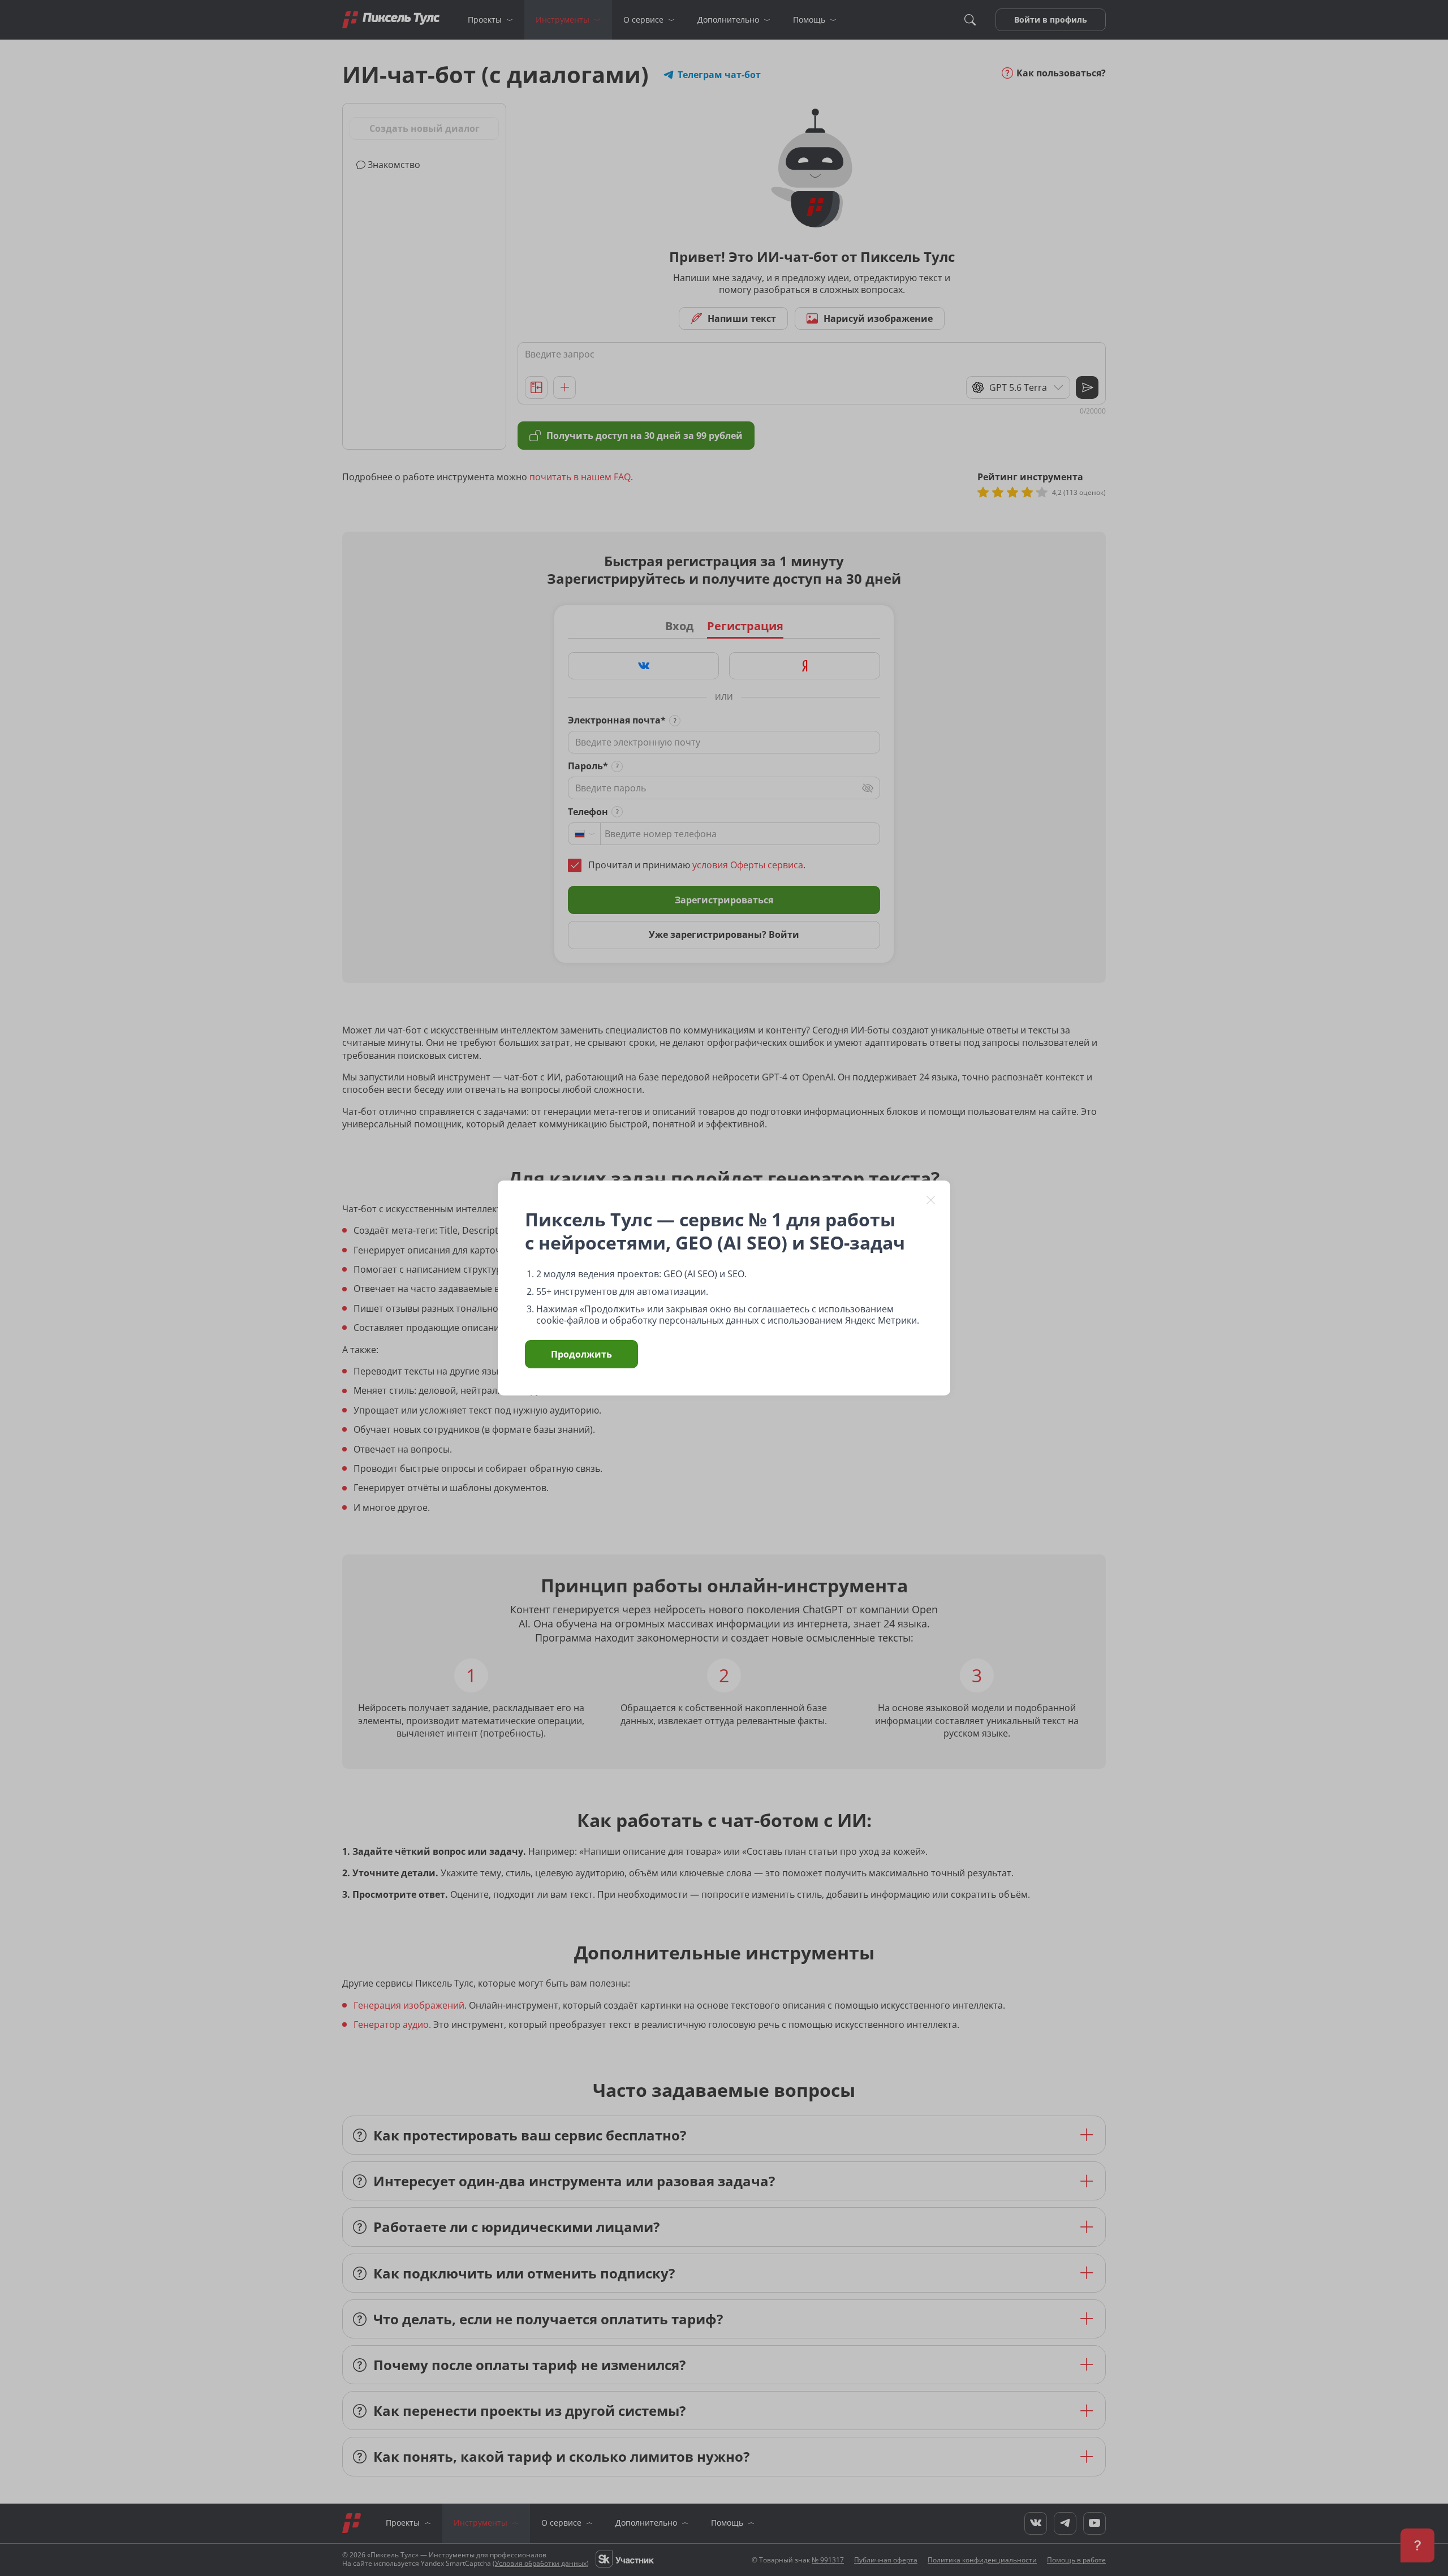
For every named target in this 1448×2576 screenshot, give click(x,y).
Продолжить (581, 1354)
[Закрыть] (931, 1200)
